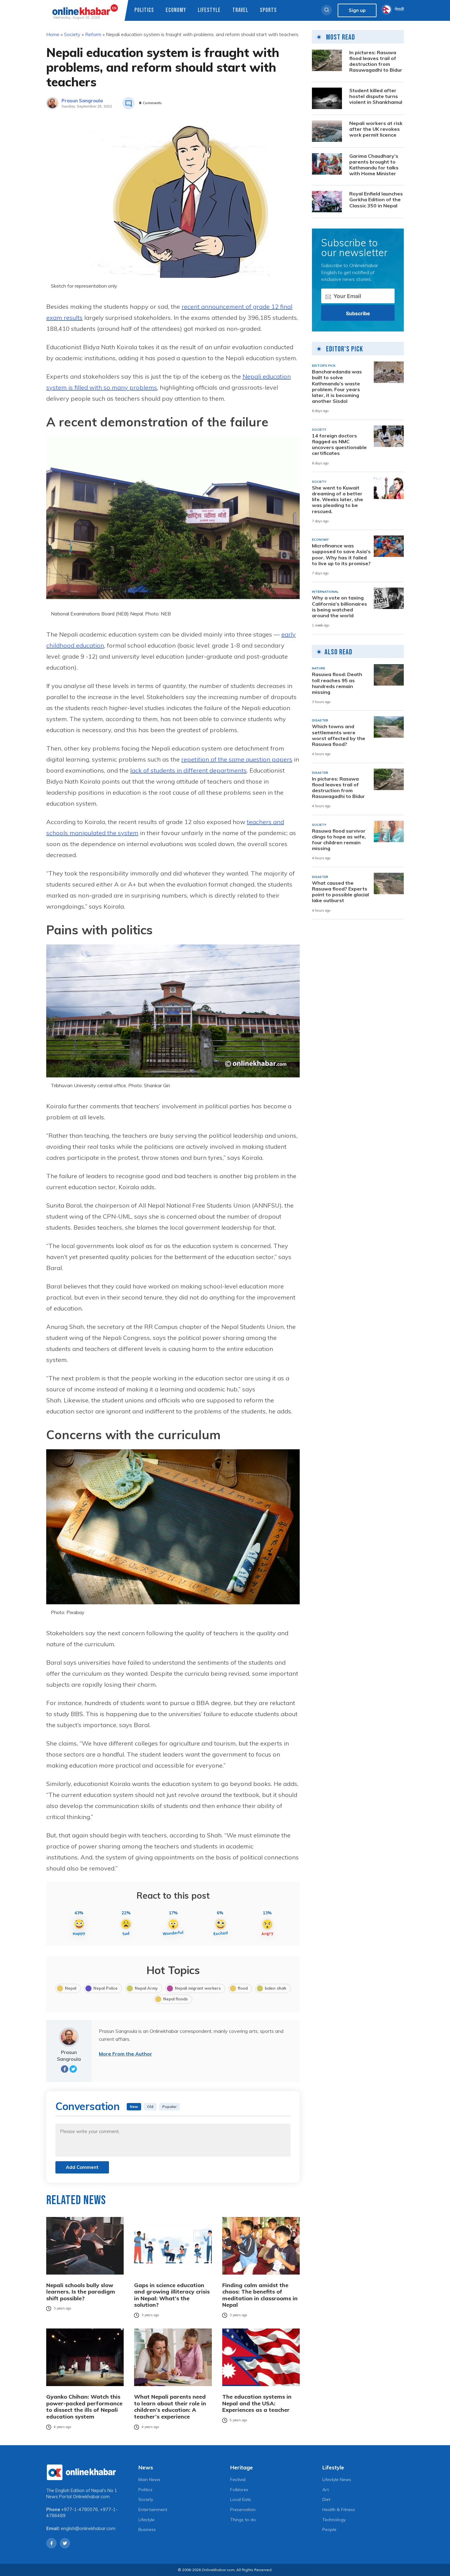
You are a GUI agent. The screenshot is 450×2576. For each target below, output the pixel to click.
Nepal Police (105, 1988)
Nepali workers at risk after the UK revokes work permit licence (376, 129)
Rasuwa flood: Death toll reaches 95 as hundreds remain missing (337, 683)
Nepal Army (146, 1988)
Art (326, 2490)
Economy (176, 10)
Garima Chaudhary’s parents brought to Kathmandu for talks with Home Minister (374, 165)
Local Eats (241, 2499)
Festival (238, 2480)
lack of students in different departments (188, 770)
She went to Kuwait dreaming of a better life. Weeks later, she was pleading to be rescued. (337, 500)
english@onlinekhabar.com (88, 2529)
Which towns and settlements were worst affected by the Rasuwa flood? (339, 735)
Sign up (357, 10)
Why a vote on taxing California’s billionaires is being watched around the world (339, 607)
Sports (268, 10)
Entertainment (153, 2510)
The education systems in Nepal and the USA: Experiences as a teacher (257, 2403)
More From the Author (126, 2054)
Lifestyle (209, 10)
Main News (149, 2480)
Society (72, 34)
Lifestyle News (337, 2480)
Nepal (71, 1988)
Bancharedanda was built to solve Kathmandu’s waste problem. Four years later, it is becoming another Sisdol (337, 386)
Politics (144, 10)
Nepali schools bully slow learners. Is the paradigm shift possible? (81, 2292)
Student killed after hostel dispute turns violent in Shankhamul (376, 96)
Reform (93, 34)
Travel (240, 10)
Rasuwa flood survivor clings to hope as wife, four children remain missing (339, 840)
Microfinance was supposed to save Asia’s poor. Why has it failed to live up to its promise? (341, 555)
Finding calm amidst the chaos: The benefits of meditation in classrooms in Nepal (260, 2295)
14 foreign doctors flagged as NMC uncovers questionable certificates (339, 445)
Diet (326, 2499)
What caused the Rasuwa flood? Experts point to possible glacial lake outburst (340, 892)
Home (53, 34)
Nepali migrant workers (198, 1988)
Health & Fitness (339, 2510)
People (329, 2529)
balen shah (276, 1988)
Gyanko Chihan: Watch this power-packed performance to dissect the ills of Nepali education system (84, 2407)
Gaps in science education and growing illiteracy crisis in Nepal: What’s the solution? (172, 2295)
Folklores (239, 2490)
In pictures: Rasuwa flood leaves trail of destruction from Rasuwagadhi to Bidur (376, 61)
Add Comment (82, 2167)
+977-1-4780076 (80, 2510)
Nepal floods (175, 1999)
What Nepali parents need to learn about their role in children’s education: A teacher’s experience (170, 2407)
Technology (334, 2520)
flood (243, 1988)
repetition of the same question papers (237, 759)
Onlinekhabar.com (91, 2497)
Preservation (243, 2510)
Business (147, 2529)
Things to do (243, 2520)
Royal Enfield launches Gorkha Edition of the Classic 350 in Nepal (376, 200)
